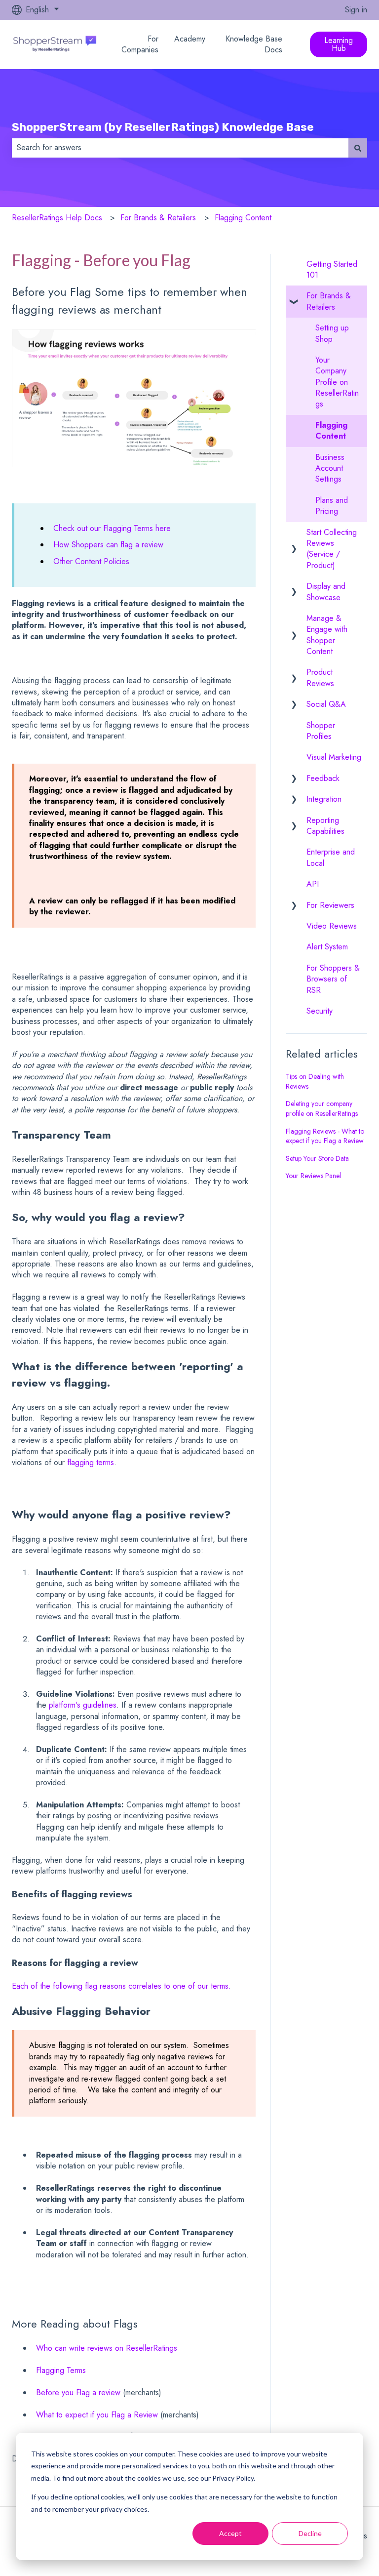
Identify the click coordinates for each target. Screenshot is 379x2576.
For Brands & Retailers (158, 218)
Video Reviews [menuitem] (332, 926)
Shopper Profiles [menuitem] (321, 731)
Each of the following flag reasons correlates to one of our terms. (121, 1986)
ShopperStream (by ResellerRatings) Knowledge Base (163, 127)
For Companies (140, 44)
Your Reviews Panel (313, 1176)
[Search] (358, 148)
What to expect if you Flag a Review (97, 2415)
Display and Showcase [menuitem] (326, 592)
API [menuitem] (313, 884)
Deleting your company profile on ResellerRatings (322, 1108)
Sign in (356, 10)
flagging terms (91, 1462)
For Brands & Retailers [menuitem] (329, 301)
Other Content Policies (91, 561)
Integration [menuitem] (324, 799)
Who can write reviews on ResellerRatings (107, 2348)
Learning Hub (339, 44)
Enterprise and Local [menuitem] (331, 857)
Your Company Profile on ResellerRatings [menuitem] (337, 382)
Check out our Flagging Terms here (112, 528)
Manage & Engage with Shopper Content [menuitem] (327, 635)
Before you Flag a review (78, 2392)
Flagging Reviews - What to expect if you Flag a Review (325, 1136)
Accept (230, 2533)
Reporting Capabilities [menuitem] (325, 826)
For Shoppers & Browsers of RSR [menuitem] (333, 979)
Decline (310, 2533)
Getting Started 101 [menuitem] (332, 269)
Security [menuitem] (320, 1011)
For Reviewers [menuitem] (330, 905)
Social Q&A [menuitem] (326, 704)
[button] (294, 297)
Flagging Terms (61, 2370)
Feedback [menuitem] (323, 778)
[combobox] (180, 148)
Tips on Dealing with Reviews (315, 1081)
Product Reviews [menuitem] (320, 677)
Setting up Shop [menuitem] (332, 333)
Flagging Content (243, 218)
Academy (190, 39)
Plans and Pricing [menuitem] (332, 506)
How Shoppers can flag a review (110, 545)
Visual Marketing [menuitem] (334, 757)
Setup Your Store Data (317, 1158)
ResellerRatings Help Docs (57, 218)
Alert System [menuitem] (327, 947)
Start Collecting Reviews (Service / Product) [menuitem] (332, 549)
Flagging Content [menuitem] (331, 430)
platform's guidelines (83, 1705)
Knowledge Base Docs (254, 44)
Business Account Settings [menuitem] (330, 468)
